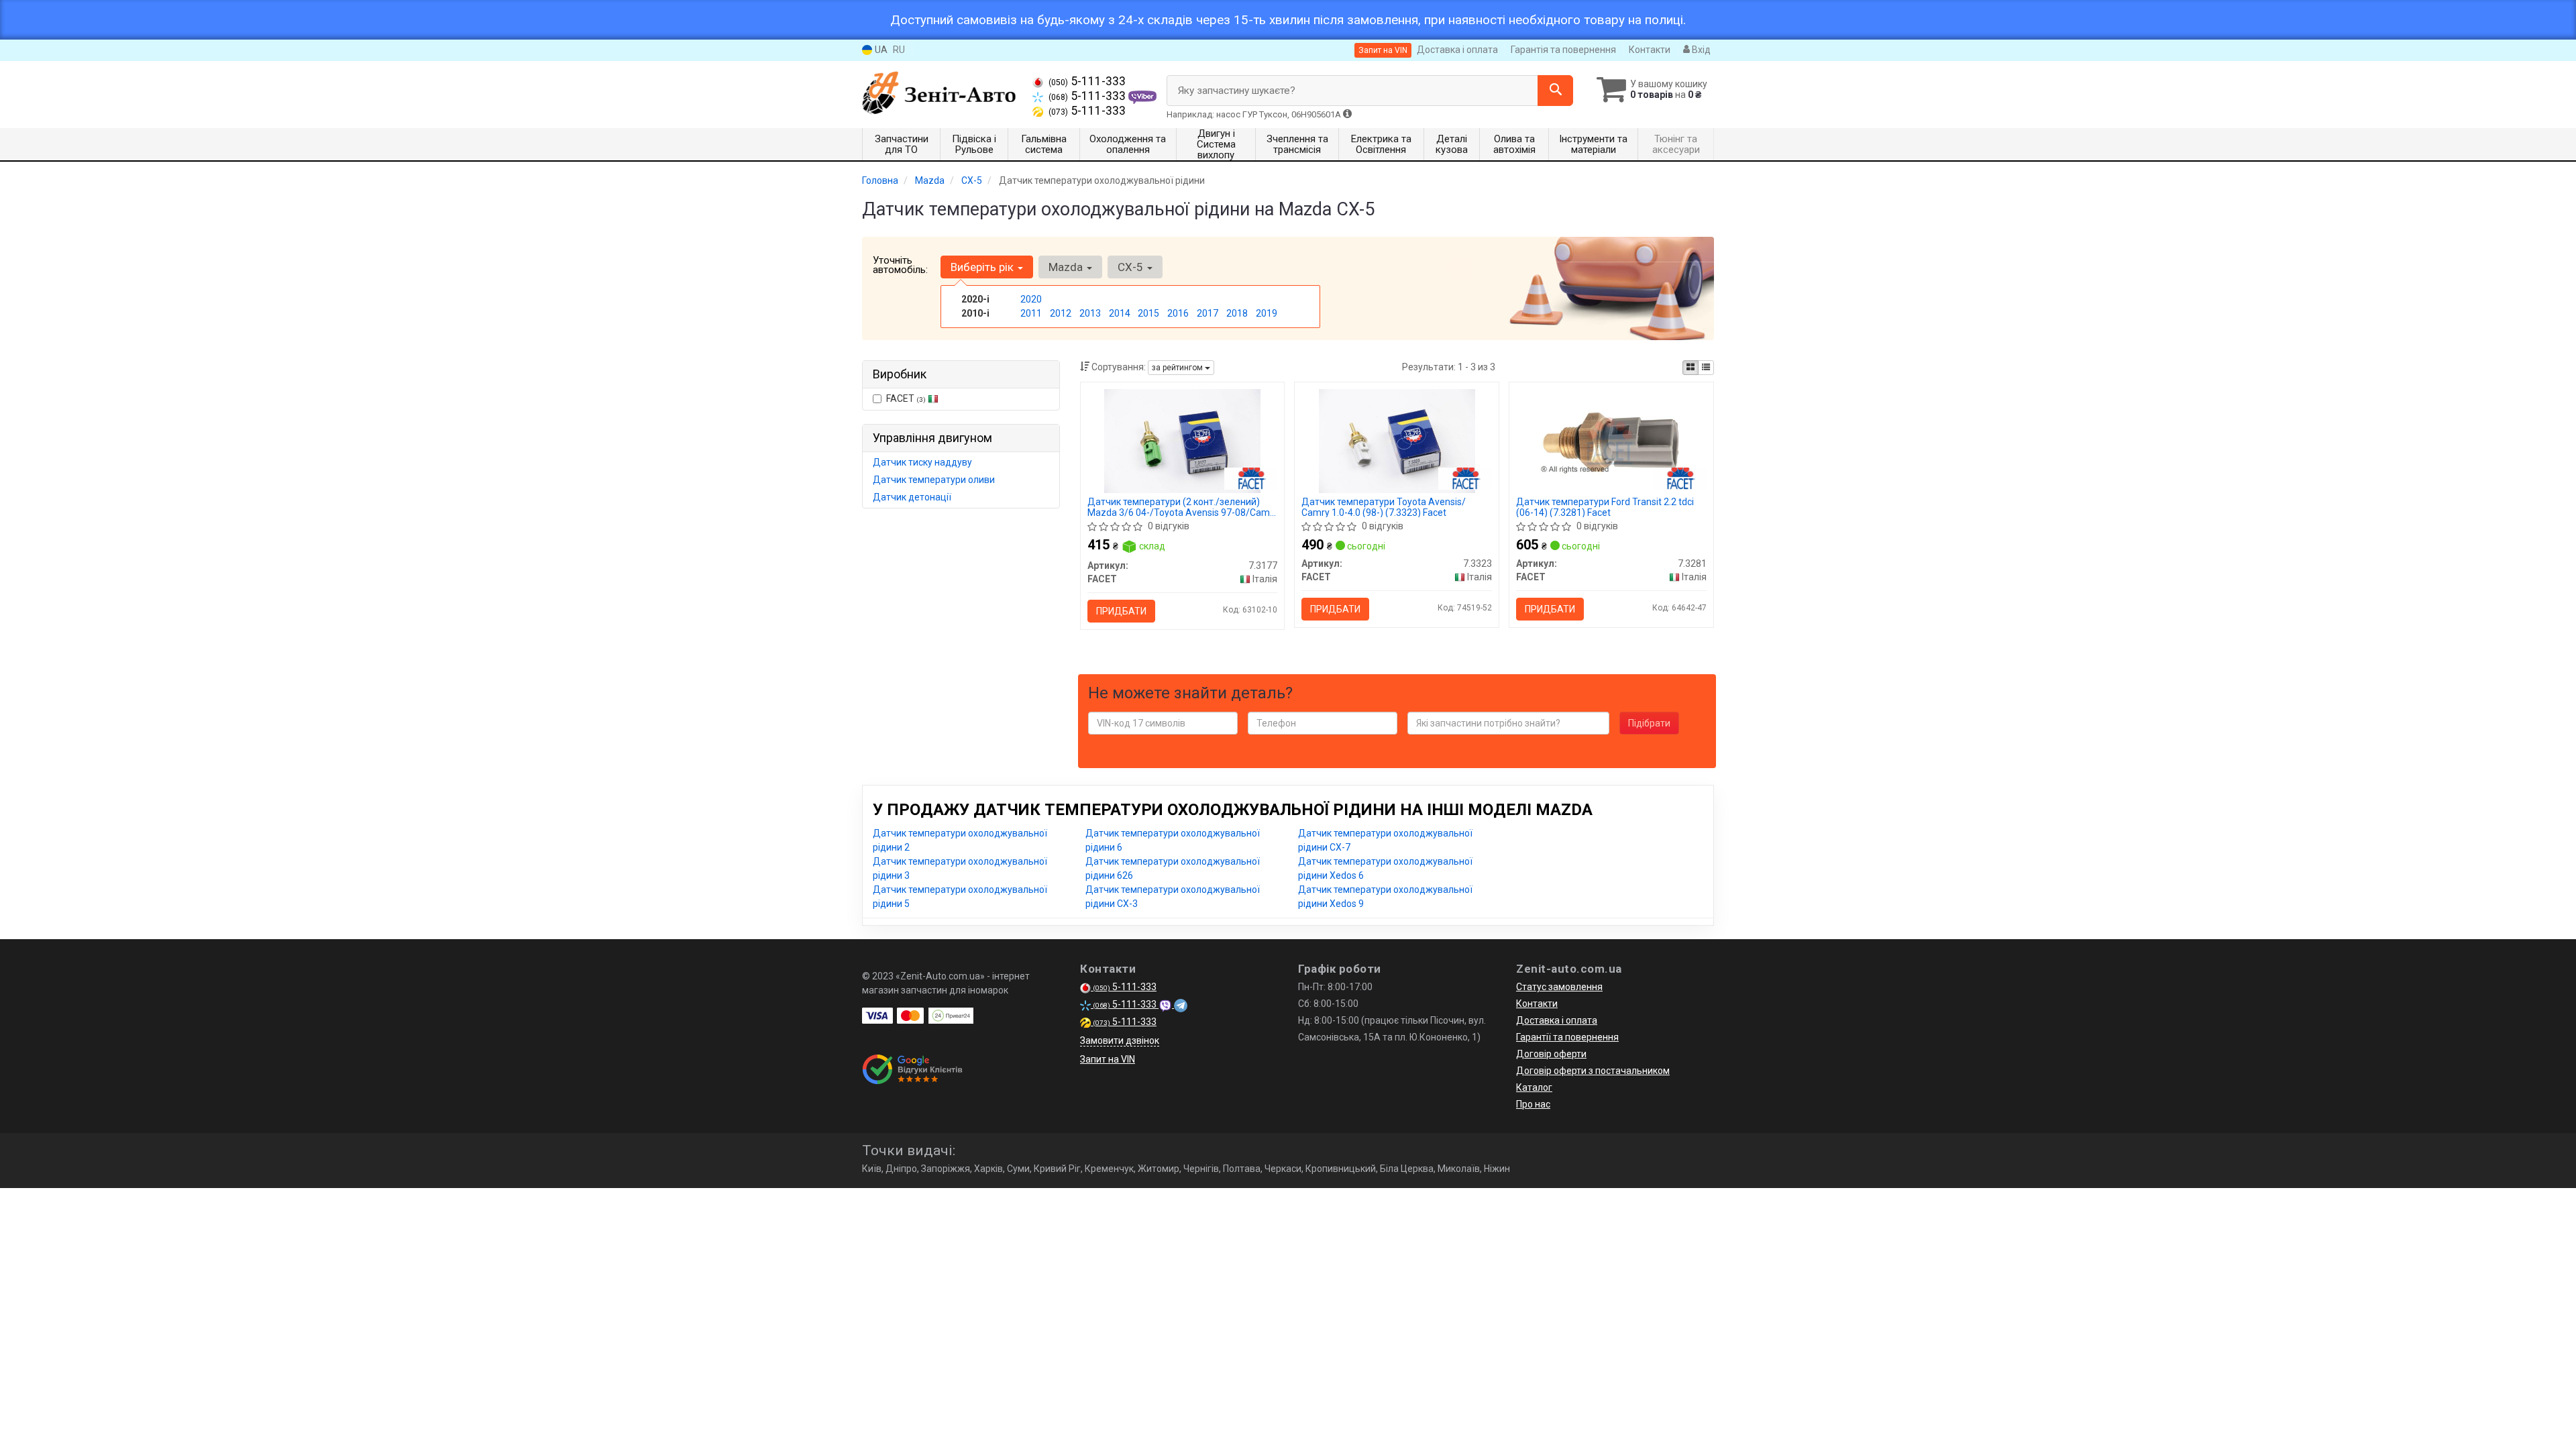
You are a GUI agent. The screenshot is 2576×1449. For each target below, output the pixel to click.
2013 (1090, 313)
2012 (1061, 313)
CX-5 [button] (1132, 267)
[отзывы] (914, 1069)
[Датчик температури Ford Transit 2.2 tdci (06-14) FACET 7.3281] (1611, 440)
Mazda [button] (1067, 267)
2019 (1267, 313)
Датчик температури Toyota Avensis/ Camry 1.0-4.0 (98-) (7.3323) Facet (1384, 507)
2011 (1031, 313)
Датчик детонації (912, 497)
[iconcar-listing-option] (1706, 368)
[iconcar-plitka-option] (1690, 368)
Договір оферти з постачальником (1593, 1071)
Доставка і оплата (1457, 50)
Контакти (1650, 50)
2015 (1148, 313)
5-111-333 (1087, 81)
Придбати (1121, 611)
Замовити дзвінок (1120, 1040)
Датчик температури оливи (934, 480)
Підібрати (1649, 723)
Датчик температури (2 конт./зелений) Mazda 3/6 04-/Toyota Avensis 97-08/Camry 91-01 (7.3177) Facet (1183, 507)
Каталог (1534, 1087)
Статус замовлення (1559, 987)
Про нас (1533, 1104)
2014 (1120, 313)
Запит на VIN (1383, 50)
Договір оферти (1551, 1054)
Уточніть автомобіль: (900, 265)
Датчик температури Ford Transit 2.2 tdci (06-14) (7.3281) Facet (1605, 507)
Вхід (1700, 50)
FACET (906, 398)
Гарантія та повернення (1563, 50)
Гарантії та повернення (1567, 1037)
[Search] (1555, 91)
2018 (1237, 313)
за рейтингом (1178, 368)
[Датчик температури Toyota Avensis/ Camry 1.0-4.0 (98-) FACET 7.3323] (1397, 440)
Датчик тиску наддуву (922, 462)
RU (899, 50)
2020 (1031, 299)
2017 (1207, 313)
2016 (1178, 313)
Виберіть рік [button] (983, 267)
